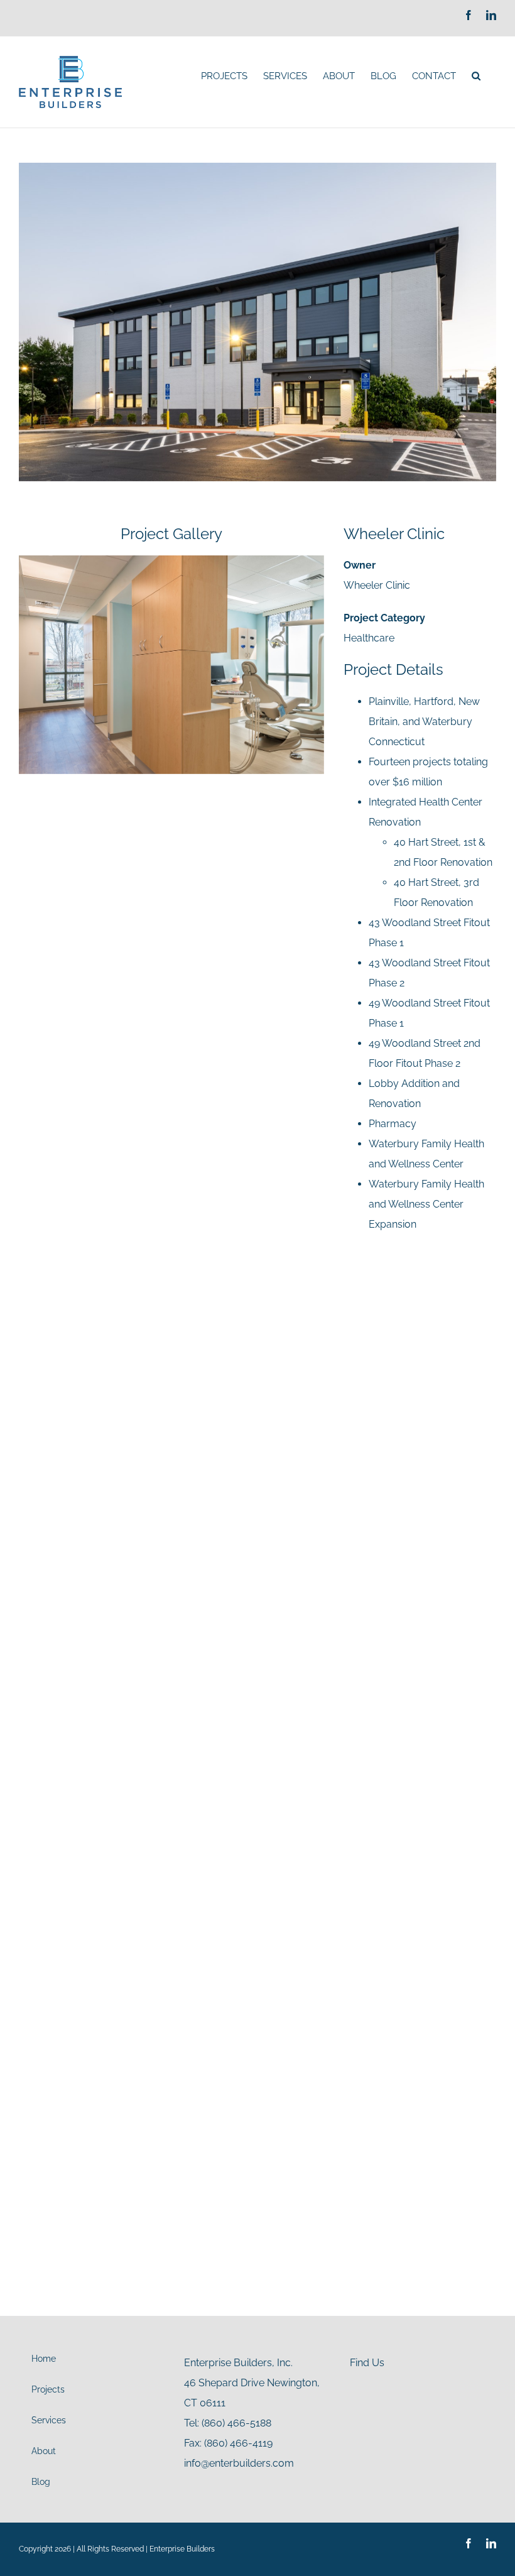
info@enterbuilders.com (239, 2463)
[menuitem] (224, 76)
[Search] (476, 76)
